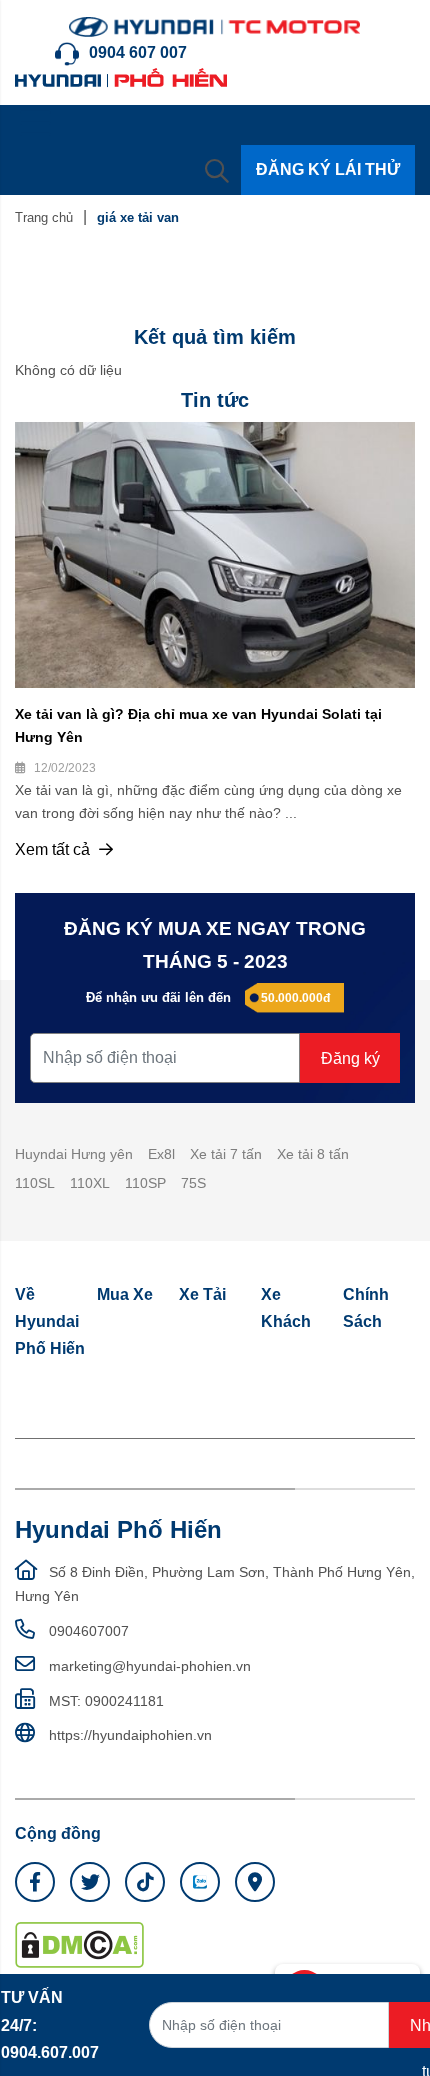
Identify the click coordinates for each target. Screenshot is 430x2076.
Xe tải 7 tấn (226, 1154)
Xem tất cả (54, 849)
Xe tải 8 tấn (313, 1154)
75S (193, 1183)
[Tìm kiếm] (217, 170)
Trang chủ (44, 217)
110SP (145, 1183)
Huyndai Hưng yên (74, 1154)
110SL (35, 1183)
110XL (90, 1183)
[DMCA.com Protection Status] (79, 1944)
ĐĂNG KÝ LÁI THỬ (328, 169)
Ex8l (161, 1154)
